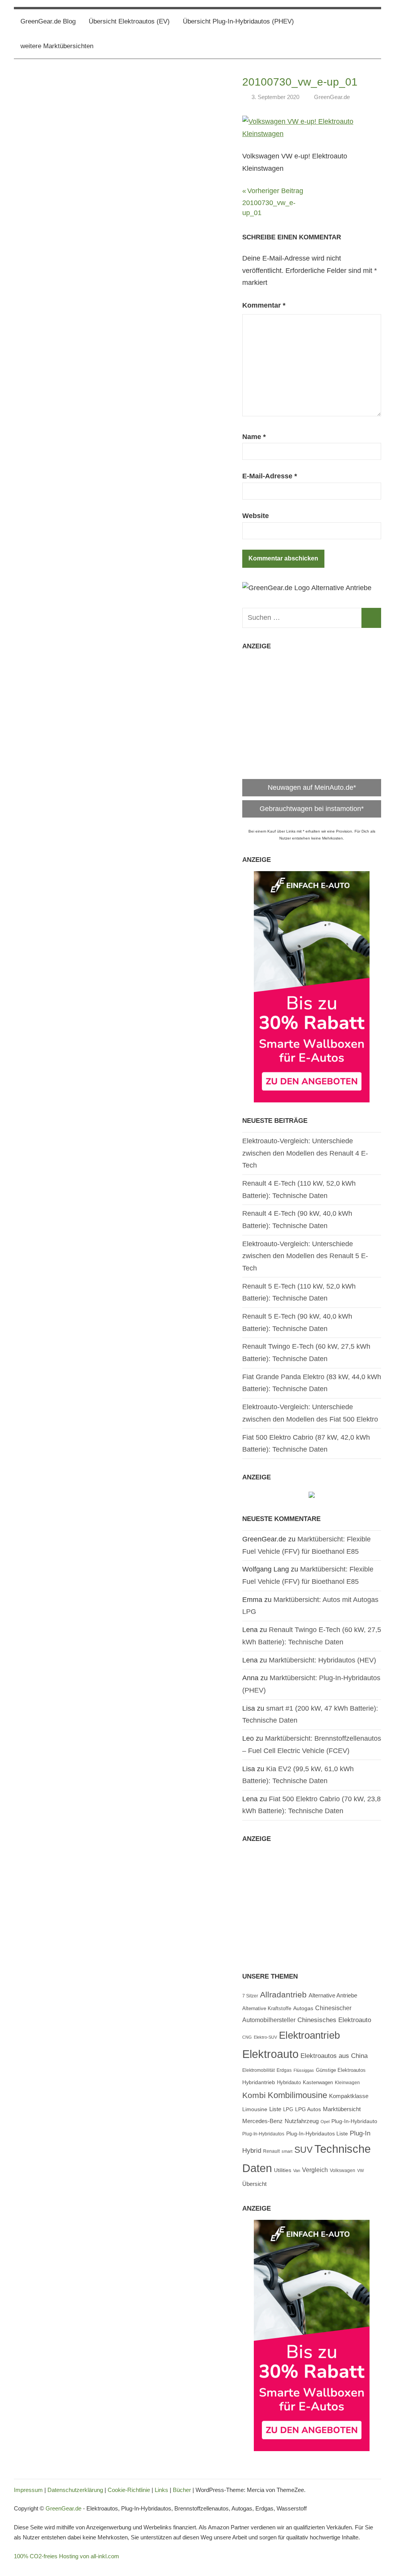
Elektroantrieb (309, 2035)
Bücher (182, 2490)
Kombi (254, 2095)
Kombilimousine (297, 2095)
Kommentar (264, 305)
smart (287, 2151)
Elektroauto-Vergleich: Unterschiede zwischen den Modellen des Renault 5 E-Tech (305, 1256)
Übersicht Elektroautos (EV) (129, 21)
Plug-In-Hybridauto (354, 2121)
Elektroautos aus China (334, 2056)
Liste (275, 2109)
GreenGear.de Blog (48, 21)
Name (254, 437)
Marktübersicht (342, 2109)
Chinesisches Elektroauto (334, 2020)
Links (161, 2490)
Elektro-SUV (265, 2037)
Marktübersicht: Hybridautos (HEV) (322, 1660)
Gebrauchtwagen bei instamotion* (312, 809)
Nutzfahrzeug (302, 2121)
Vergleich (315, 2170)
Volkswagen (343, 2171)
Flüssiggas (304, 2070)
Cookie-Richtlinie (129, 2490)
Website (256, 516)
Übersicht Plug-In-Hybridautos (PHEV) (238, 21)
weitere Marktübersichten (57, 46)
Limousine (255, 2109)
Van (297, 2171)
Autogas (303, 2008)
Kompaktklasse (349, 2096)
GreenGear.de (332, 97)
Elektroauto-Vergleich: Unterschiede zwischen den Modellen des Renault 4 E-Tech (305, 1153)
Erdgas (284, 2070)
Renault (271, 2151)
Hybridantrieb (259, 2082)
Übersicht (254, 2184)
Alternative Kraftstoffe (267, 2009)
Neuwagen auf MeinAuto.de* (312, 787)
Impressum (28, 2490)
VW (360, 2171)
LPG (288, 2110)
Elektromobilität (258, 2070)
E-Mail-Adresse (270, 476)
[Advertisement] (312, 711)
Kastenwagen (318, 2082)
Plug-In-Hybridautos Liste (317, 2134)
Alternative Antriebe (333, 1995)
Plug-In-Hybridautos (263, 2134)
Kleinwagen (347, 2083)
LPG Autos (308, 2109)
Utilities (283, 2170)
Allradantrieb (283, 1995)
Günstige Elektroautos (341, 2070)
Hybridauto (289, 2082)
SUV (303, 2150)
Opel (325, 2122)
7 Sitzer (250, 1996)
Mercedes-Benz (262, 2121)
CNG (247, 2037)
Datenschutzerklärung (75, 2490)
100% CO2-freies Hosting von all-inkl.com (67, 2556)
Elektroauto (270, 2054)
